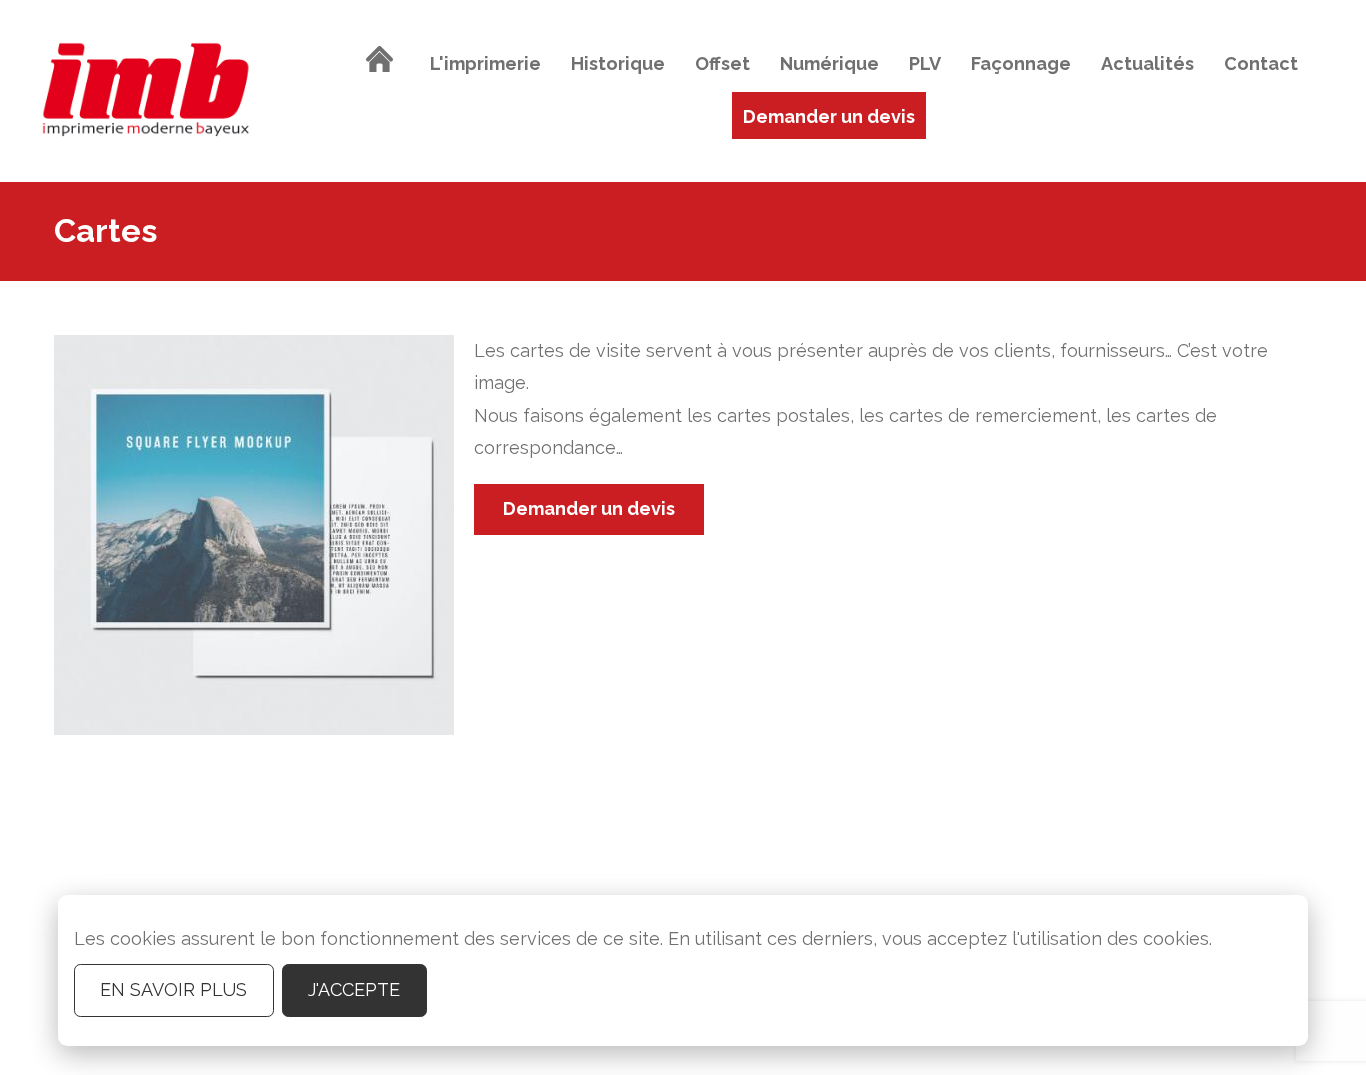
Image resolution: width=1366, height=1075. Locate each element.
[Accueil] (380, 64)
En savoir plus (173, 989)
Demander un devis (589, 508)
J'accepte (354, 989)
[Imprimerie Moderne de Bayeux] (146, 91)
